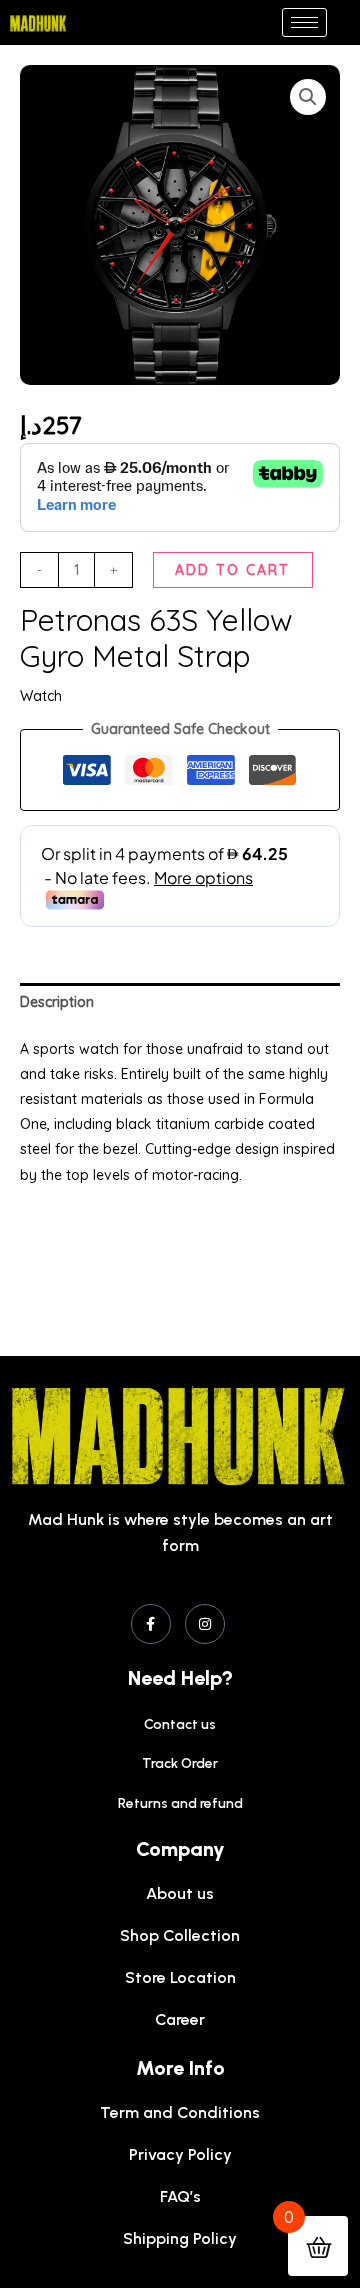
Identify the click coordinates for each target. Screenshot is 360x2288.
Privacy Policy (180, 2154)
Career (180, 2019)
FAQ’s (180, 2196)
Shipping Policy (180, 2238)
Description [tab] (57, 1002)
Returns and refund (180, 1803)
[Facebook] (151, 1624)
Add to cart (232, 570)
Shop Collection (180, 1935)
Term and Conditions (180, 2112)
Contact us (180, 1724)
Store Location (180, 1977)
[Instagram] (205, 1624)
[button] (308, 97)
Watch (41, 696)
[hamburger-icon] (304, 22)
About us (180, 1893)
